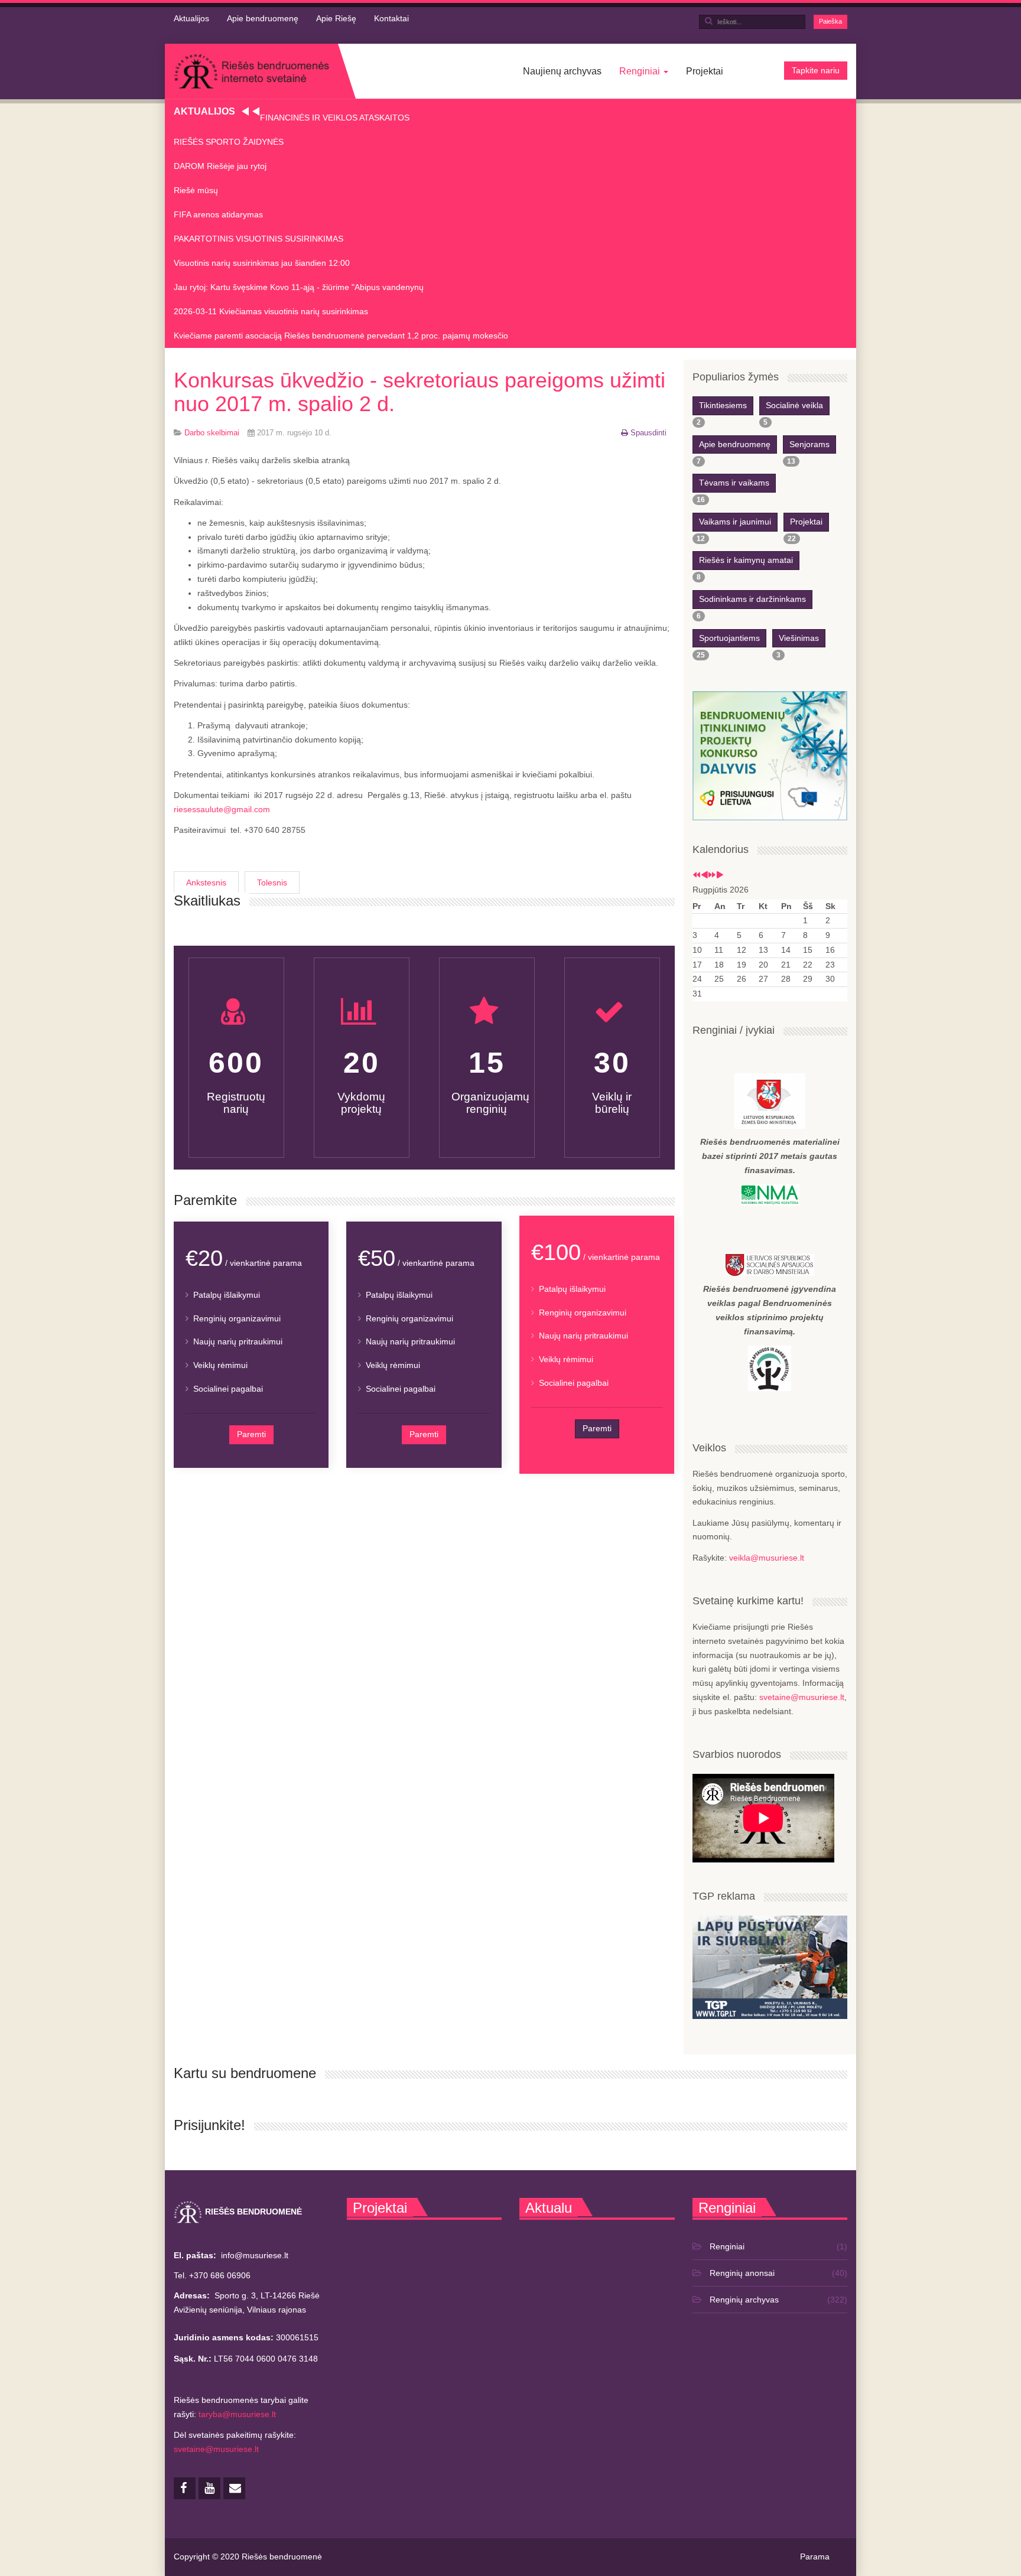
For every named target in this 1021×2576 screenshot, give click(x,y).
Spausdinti (648, 433)
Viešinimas (799, 638)
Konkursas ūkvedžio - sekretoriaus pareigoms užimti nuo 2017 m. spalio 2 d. (420, 392)
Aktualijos (191, 18)
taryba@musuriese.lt (237, 2414)
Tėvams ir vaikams (734, 483)
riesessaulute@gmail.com (222, 809)
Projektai (705, 71)
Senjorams (809, 444)
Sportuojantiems (729, 638)
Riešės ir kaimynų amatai (746, 560)
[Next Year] (712, 875)
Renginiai (641, 71)
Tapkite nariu (816, 70)
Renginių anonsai (742, 2273)
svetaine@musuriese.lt (802, 1697)
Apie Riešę (336, 18)
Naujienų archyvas (562, 71)
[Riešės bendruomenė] (251, 71)
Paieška (830, 21)
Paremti (251, 1434)
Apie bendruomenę (263, 18)
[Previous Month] (704, 875)
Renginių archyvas (744, 2300)
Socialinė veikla (794, 405)
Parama (815, 2557)
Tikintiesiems (723, 405)
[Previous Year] (697, 875)
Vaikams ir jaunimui (735, 522)
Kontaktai (391, 18)
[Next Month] (720, 875)
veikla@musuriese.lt (767, 1558)
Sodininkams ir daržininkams (752, 599)
